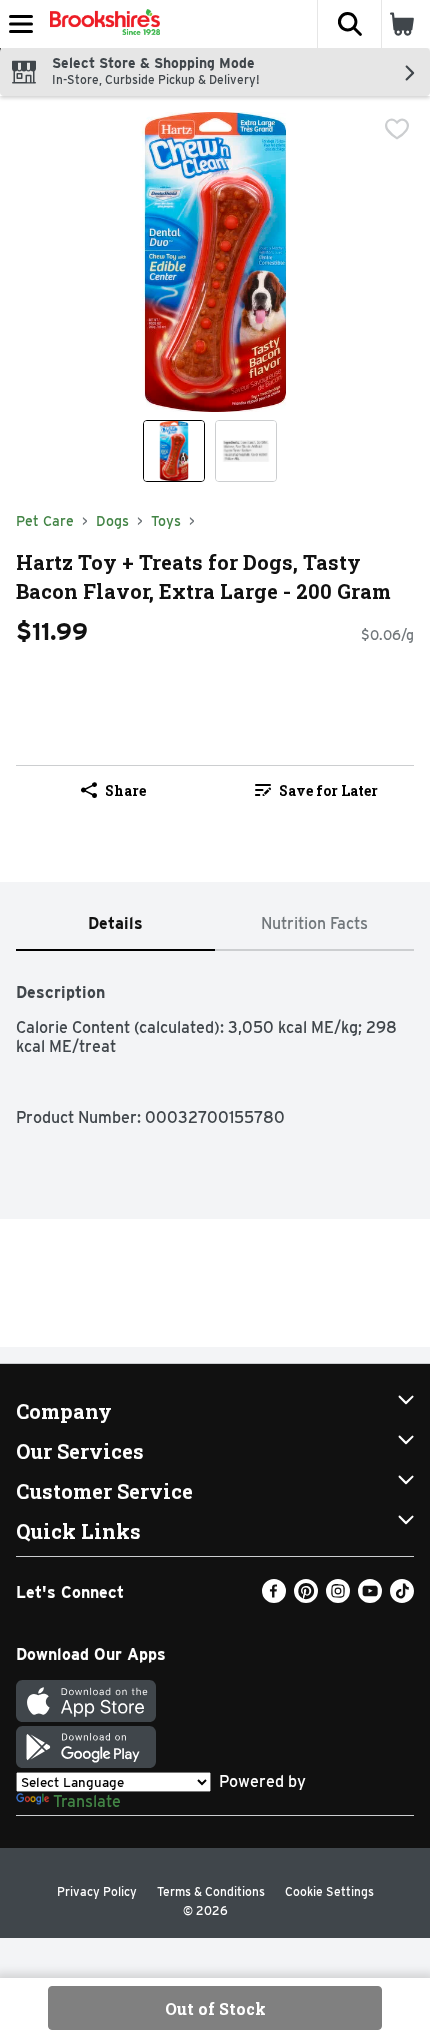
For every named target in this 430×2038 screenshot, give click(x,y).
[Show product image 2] (246, 451)
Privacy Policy (97, 1891)
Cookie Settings (329, 1891)
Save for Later (328, 790)
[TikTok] (402, 1597)
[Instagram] (338, 1597)
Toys (166, 521)
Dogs (112, 521)
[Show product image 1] (174, 451)
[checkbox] (397, 129)
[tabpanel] (215, 1045)
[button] (349, 24)
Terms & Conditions (211, 1891)
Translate (87, 1801)
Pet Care (45, 521)
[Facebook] (274, 1597)
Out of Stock (215, 2008)
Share (125, 790)
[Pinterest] (306, 1597)
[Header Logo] (101, 24)
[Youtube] (370, 1597)
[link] (316, 790)
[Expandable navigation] (21, 24)
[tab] (115, 924)
